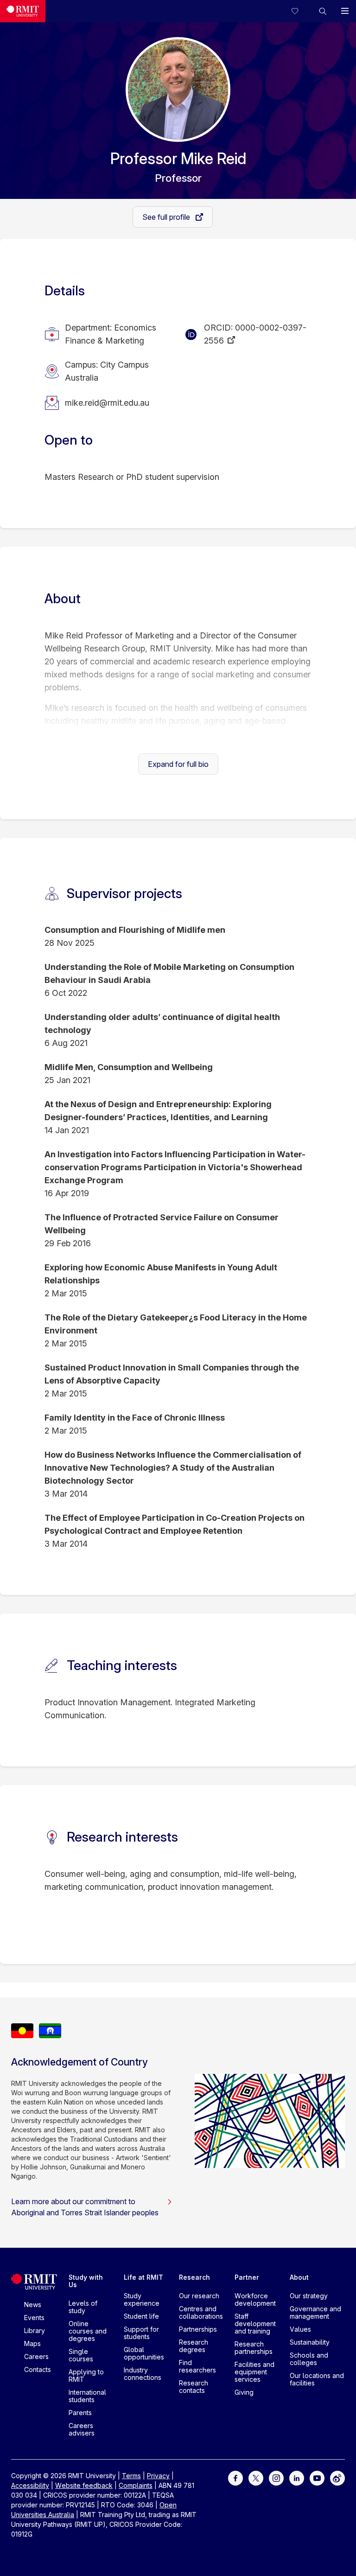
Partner (247, 2277)
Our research (199, 2296)
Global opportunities (144, 2353)
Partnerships (198, 2329)
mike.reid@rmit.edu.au (107, 403)
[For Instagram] (276, 2477)
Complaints (136, 2485)
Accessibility (30, 2485)
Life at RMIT (143, 2277)
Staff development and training (255, 2324)
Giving (244, 2392)
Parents (80, 2413)
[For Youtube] (317, 2477)
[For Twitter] (256, 2477)
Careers (36, 2356)
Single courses (81, 2355)
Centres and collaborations (201, 2312)
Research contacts (194, 2387)
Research (194, 2277)
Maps (32, 2343)
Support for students (141, 2333)
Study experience (142, 2299)
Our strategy (309, 2296)
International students (87, 2396)
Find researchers (197, 2366)
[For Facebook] (235, 2477)
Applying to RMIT (86, 2375)
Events (34, 2318)
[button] (323, 11)
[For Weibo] (337, 2477)
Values (300, 2329)
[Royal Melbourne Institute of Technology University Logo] (23, 11)
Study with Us (86, 2281)
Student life (141, 2316)
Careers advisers (82, 2429)
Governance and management (315, 2312)
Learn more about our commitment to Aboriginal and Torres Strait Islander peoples (85, 2207)
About (299, 2277)
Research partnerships (254, 2348)
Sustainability (310, 2342)
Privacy (158, 2476)
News (33, 2305)
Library (35, 2331)
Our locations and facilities (317, 2379)
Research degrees (194, 2346)
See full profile (167, 217)
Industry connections (143, 2374)
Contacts (38, 2369)
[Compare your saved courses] (300, 11)
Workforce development (255, 2299)
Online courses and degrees (88, 2331)
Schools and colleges (309, 2359)
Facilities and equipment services (254, 2372)
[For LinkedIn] (297, 2477)
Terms (131, 2476)
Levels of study (83, 2307)
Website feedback (84, 2485)
